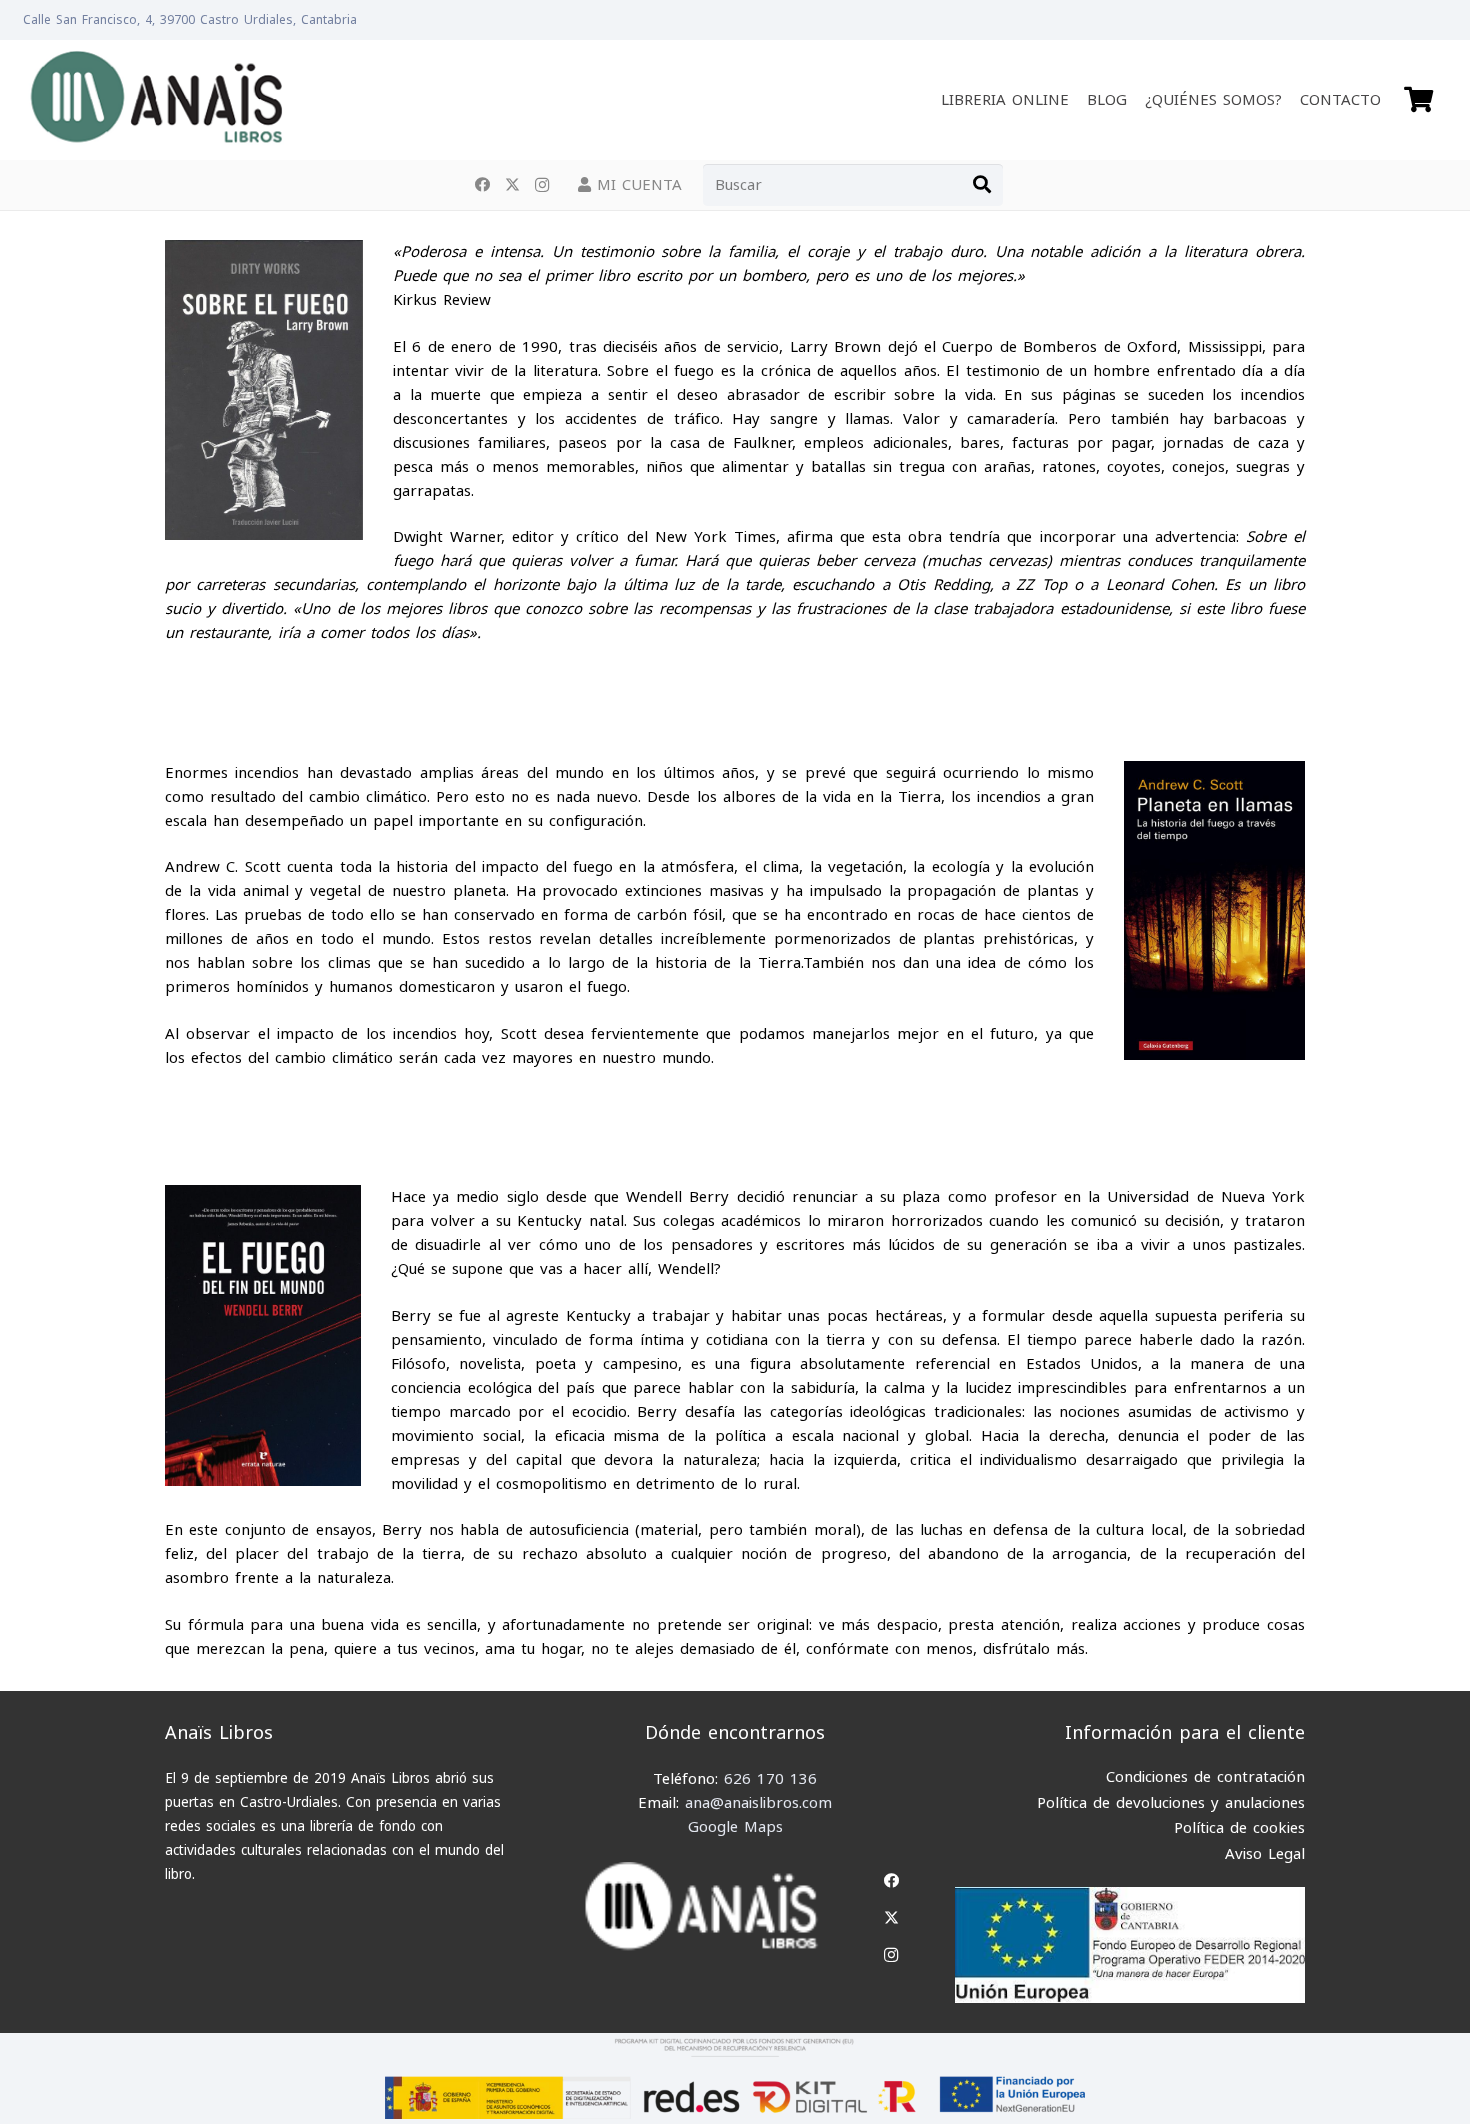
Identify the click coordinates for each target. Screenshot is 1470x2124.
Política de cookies (1239, 1828)
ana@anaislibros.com (758, 1803)
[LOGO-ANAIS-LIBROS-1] (155, 100)
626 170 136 (770, 1779)
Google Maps (735, 1827)
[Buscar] (982, 185)
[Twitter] (512, 185)
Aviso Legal (1265, 1854)
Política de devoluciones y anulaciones (1171, 1803)
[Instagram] (542, 185)
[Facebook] (482, 185)
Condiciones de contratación (1205, 1777)
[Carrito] (1418, 100)
